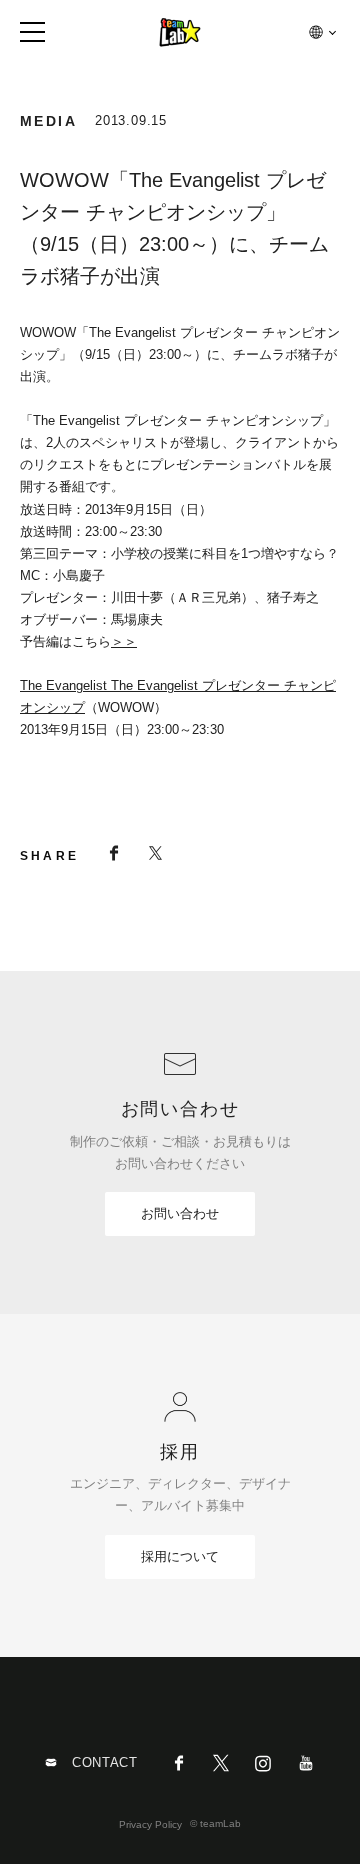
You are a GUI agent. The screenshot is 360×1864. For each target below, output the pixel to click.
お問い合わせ (180, 1213)
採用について (180, 1556)
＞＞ (124, 641)
